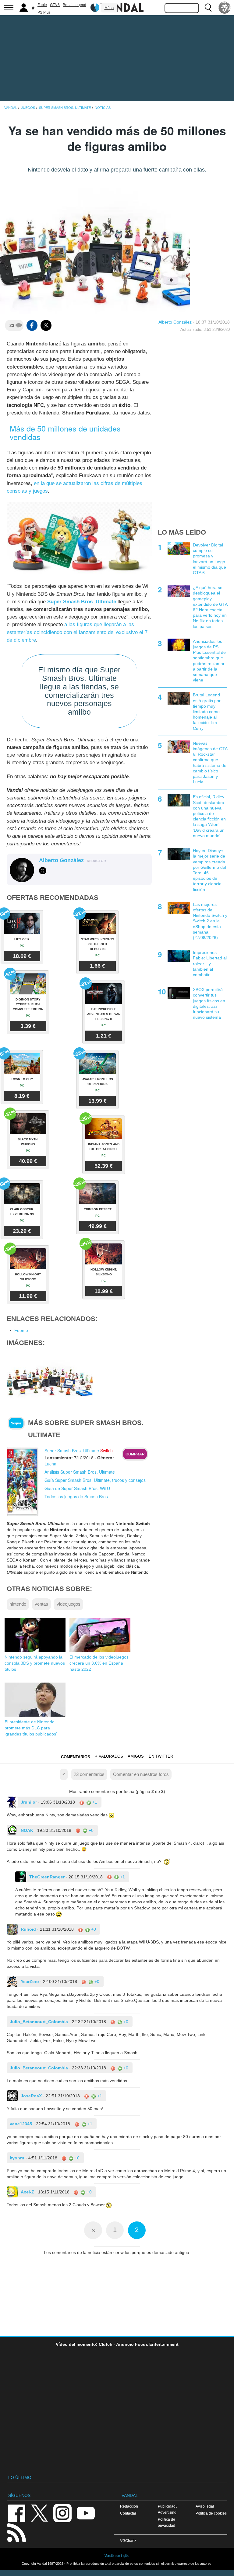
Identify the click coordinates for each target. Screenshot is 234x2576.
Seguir (16, 1423)
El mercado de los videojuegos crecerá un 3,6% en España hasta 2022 (99, 1663)
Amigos (136, 1756)
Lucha (50, 1464)
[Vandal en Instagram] (62, 2513)
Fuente (21, 1330)
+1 (94, 1802)
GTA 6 (55, 5)
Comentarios (76, 1757)
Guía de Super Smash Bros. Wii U (77, 1488)
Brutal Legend (74, 5)
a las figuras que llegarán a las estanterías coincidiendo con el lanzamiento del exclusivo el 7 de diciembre (77, 632)
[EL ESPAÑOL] (225, 8)
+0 (90, 1830)
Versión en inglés (117, 2556)
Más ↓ (109, 8)
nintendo (18, 1604)
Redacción (129, 2506)
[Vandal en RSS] (16, 2532)
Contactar (128, 2513)
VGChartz (128, 2541)
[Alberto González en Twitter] (43, 871)
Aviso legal (205, 2506)
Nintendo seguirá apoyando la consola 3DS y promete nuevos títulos (35, 1663)
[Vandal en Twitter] (40, 2513)
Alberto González (175, 322)
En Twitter (161, 1756)
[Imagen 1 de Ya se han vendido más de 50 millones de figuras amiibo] (50, 1378)
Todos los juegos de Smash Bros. (77, 1496)
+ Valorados (109, 1756)
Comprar (135, 1454)
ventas (41, 1604)
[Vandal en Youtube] (86, 2513)
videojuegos (69, 1604)
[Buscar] (208, 8)
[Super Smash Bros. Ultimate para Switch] (23, 1482)
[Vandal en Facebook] (16, 2513)
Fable (42, 5)
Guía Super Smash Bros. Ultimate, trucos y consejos (95, 1480)
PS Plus (44, 12)
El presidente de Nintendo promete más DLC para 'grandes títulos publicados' (31, 1728)
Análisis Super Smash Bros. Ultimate (80, 1472)
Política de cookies (211, 2513)
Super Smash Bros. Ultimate (82, 602)
